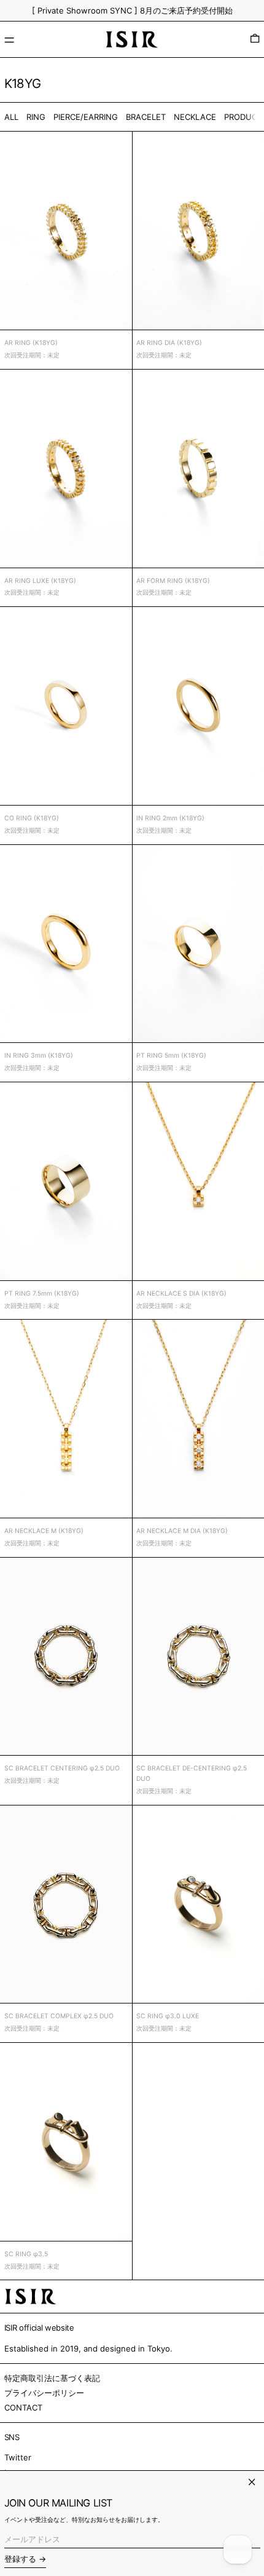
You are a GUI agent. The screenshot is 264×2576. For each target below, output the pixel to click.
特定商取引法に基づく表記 (52, 2378)
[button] (255, 39)
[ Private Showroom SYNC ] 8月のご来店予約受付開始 (132, 10)
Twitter (18, 2457)
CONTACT (23, 2408)
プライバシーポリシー (44, 2393)
